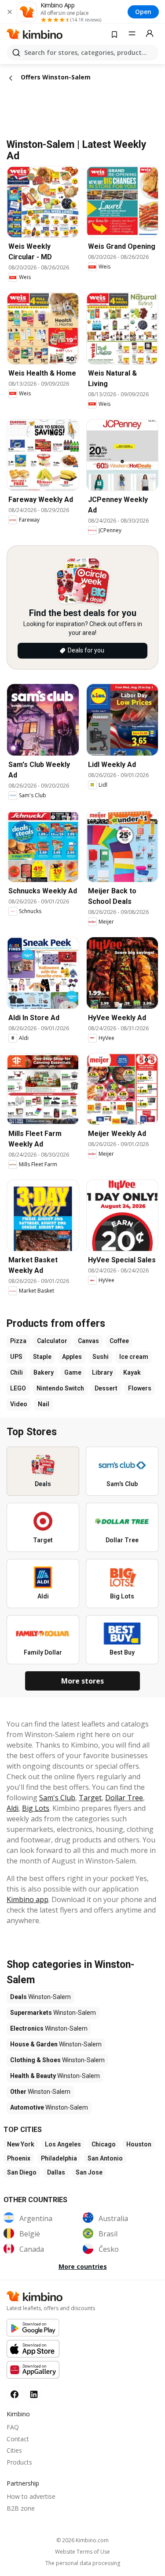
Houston (139, 2144)
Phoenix (19, 2158)
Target (90, 1798)
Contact (18, 2439)
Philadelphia (59, 2158)
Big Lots (36, 1808)
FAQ (13, 2427)
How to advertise (31, 2496)
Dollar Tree (124, 1798)
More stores (82, 1681)
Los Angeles (63, 2144)
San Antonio (105, 2158)
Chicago (104, 2144)
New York (21, 2144)
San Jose (89, 2172)
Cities (14, 2450)
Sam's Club (57, 1798)
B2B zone (21, 2508)
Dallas (56, 2172)
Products (19, 2462)
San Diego (22, 2172)
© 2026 (82, 2540)
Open (143, 12)
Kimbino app (27, 1899)
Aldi (13, 1808)
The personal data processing (83, 2563)
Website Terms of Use (82, 2552)
